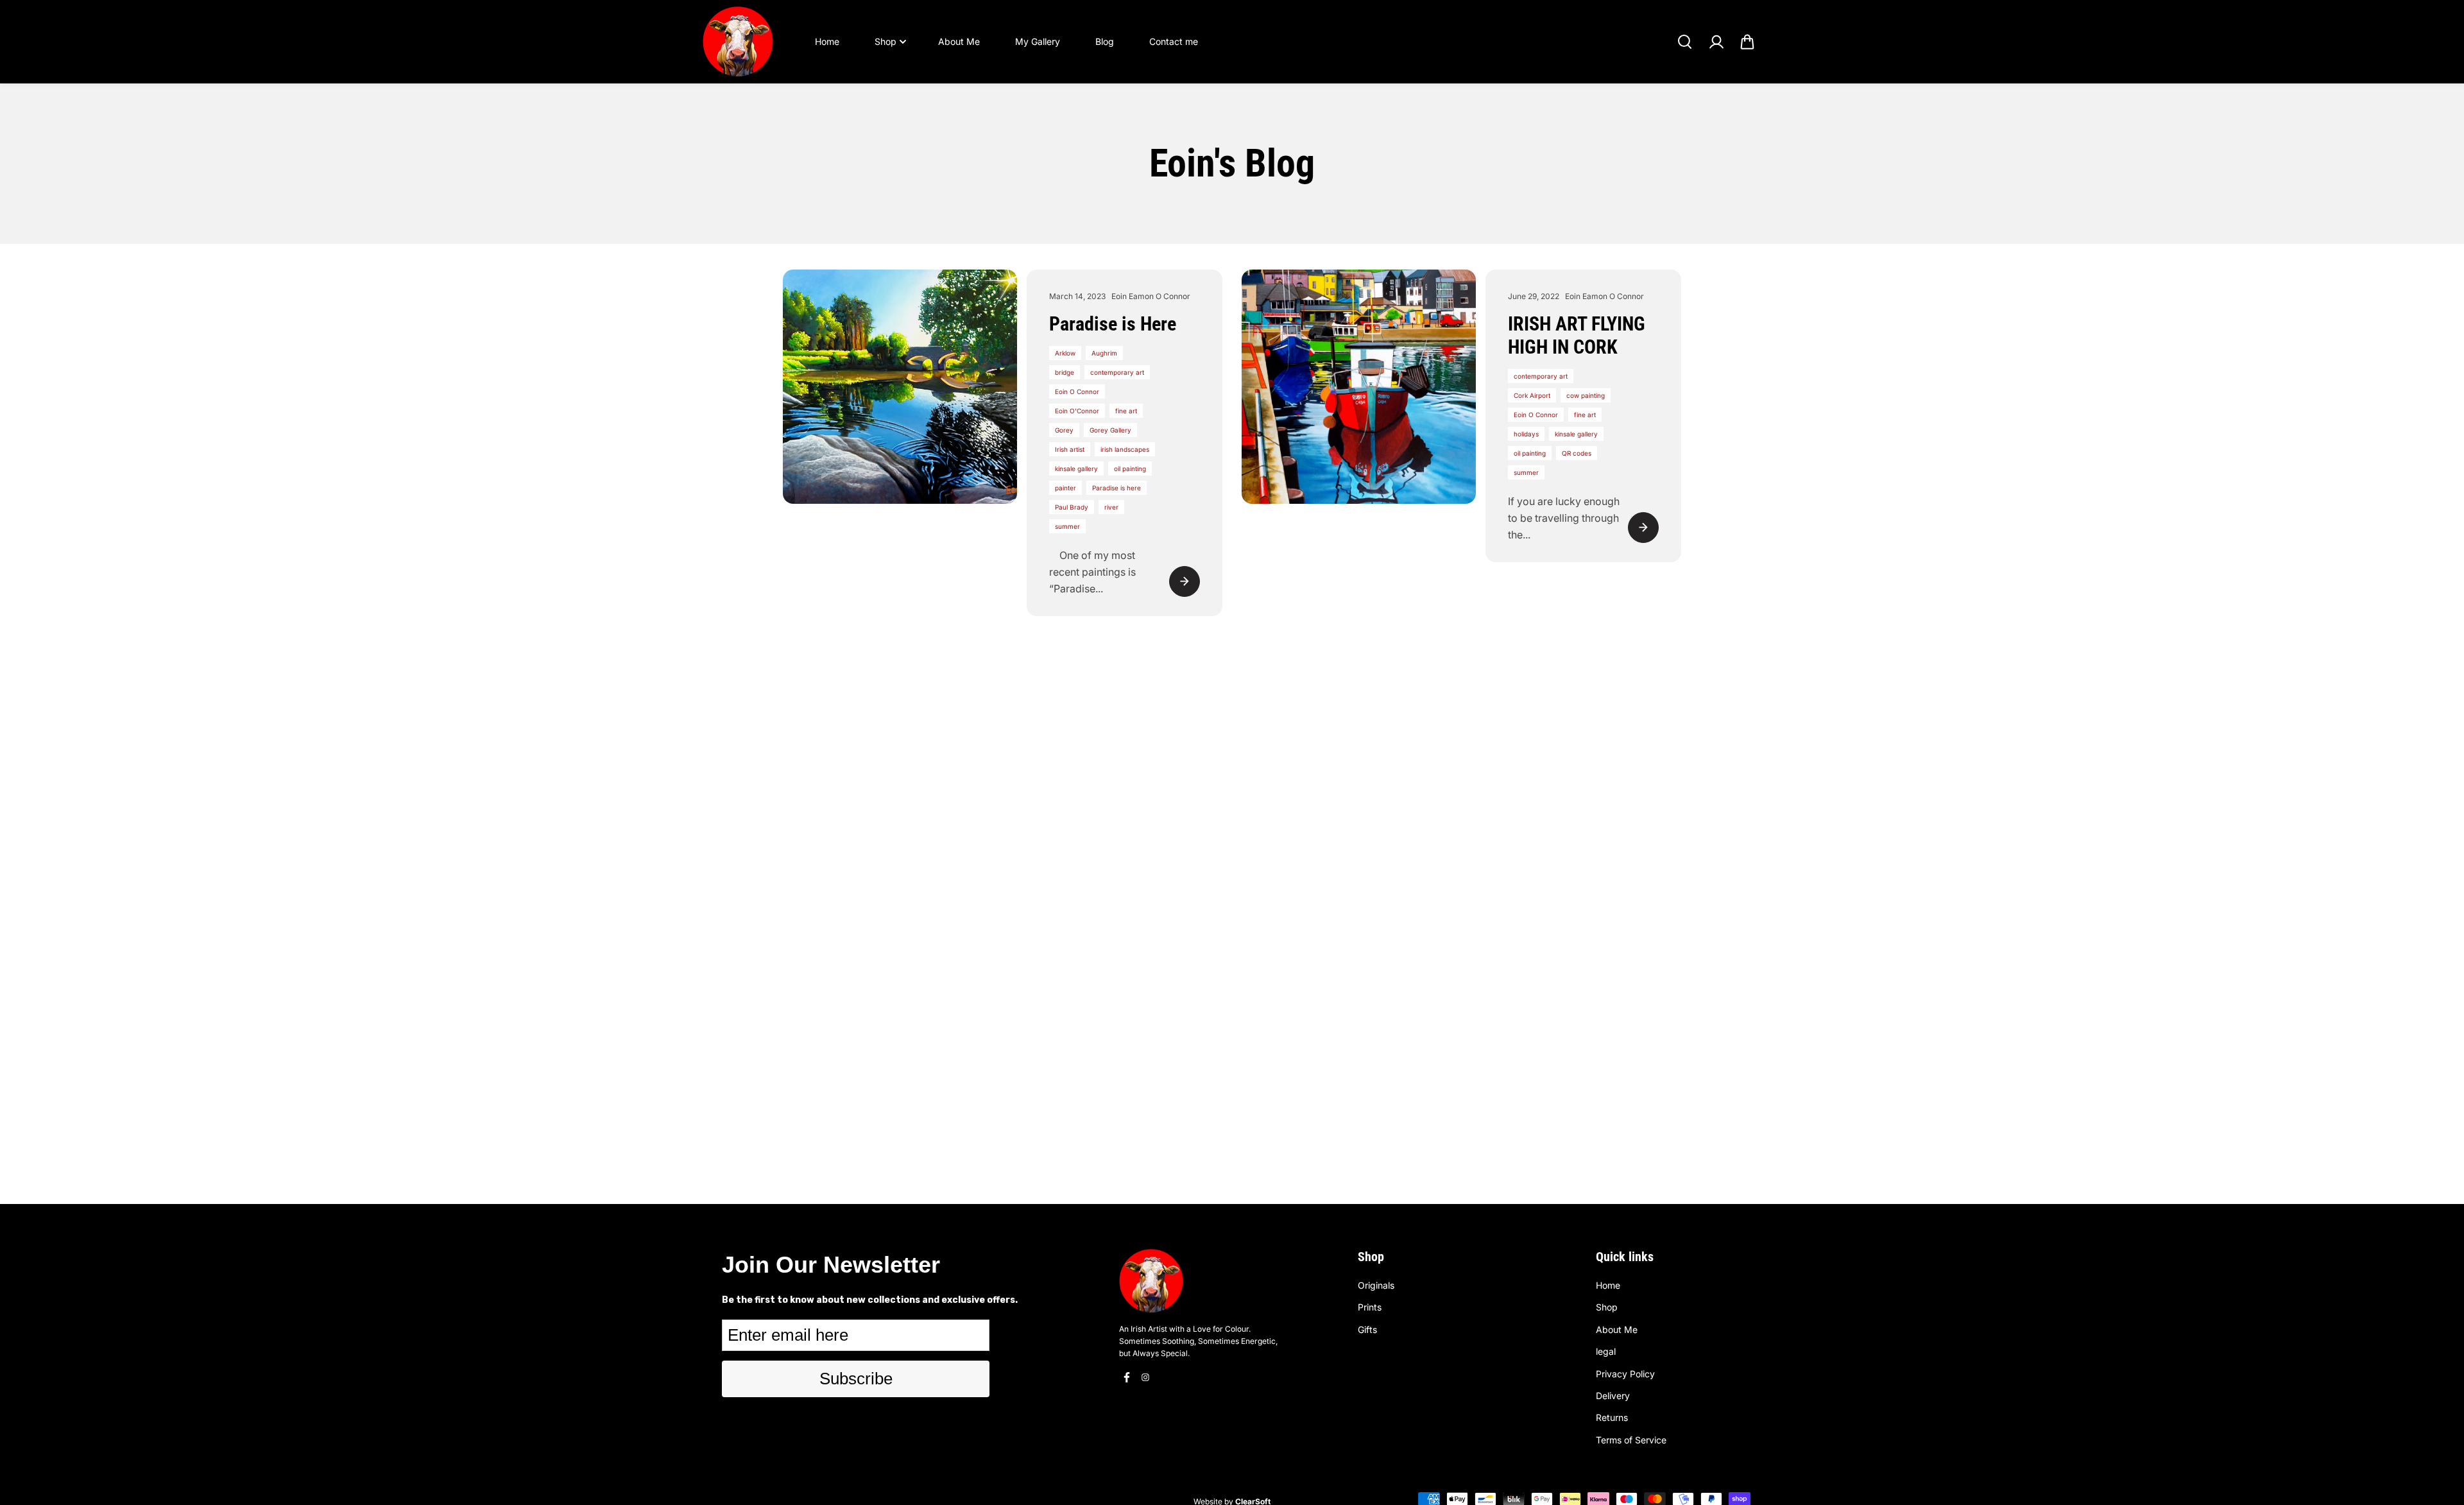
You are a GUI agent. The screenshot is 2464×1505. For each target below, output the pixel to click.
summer (1067, 526)
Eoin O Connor (1077, 391)
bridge (1065, 372)
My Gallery (1038, 41)
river (1111, 507)
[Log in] (1716, 42)
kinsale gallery (1076, 469)
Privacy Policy (1625, 1374)
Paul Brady (1072, 507)
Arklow (1065, 353)
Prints (1370, 1307)
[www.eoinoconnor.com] (738, 42)
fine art (1126, 411)
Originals (1376, 1285)
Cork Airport (1532, 395)
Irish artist (1070, 449)
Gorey (1064, 430)
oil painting (1130, 469)
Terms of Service (1631, 1440)
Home (827, 41)
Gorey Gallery (1110, 430)
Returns (1612, 1417)
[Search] (1684, 42)
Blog (1105, 41)
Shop (886, 41)
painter (1065, 488)
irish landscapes (1125, 449)
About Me (959, 41)
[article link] (1185, 581)
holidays (1526, 434)
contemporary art (1117, 372)
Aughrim (1104, 353)
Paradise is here (1116, 488)
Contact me (1174, 41)
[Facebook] (1127, 1377)
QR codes (1577, 453)
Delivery (1613, 1396)
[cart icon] (1747, 42)
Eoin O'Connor (1077, 411)
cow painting (1586, 395)
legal (1606, 1351)
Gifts (1367, 1329)
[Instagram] (1145, 1377)
